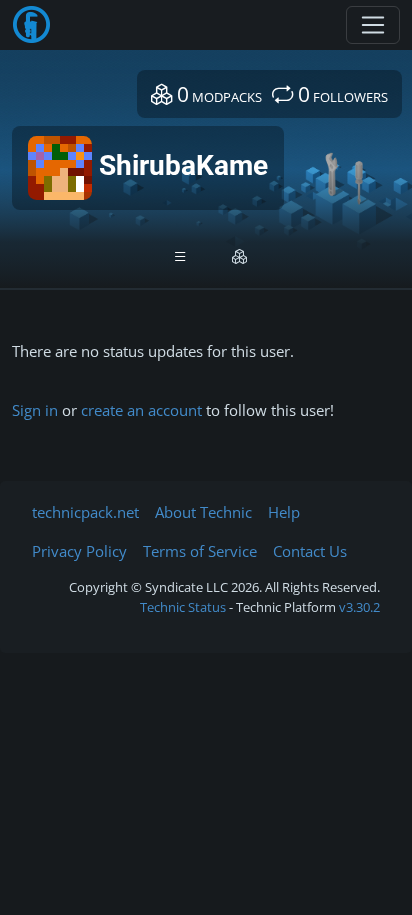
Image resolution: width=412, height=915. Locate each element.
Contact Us (310, 551)
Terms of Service (200, 551)
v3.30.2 (359, 607)
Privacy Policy (79, 551)
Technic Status (183, 607)
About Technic (203, 512)
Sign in (35, 410)
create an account (141, 410)
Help (284, 512)
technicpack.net (85, 512)
